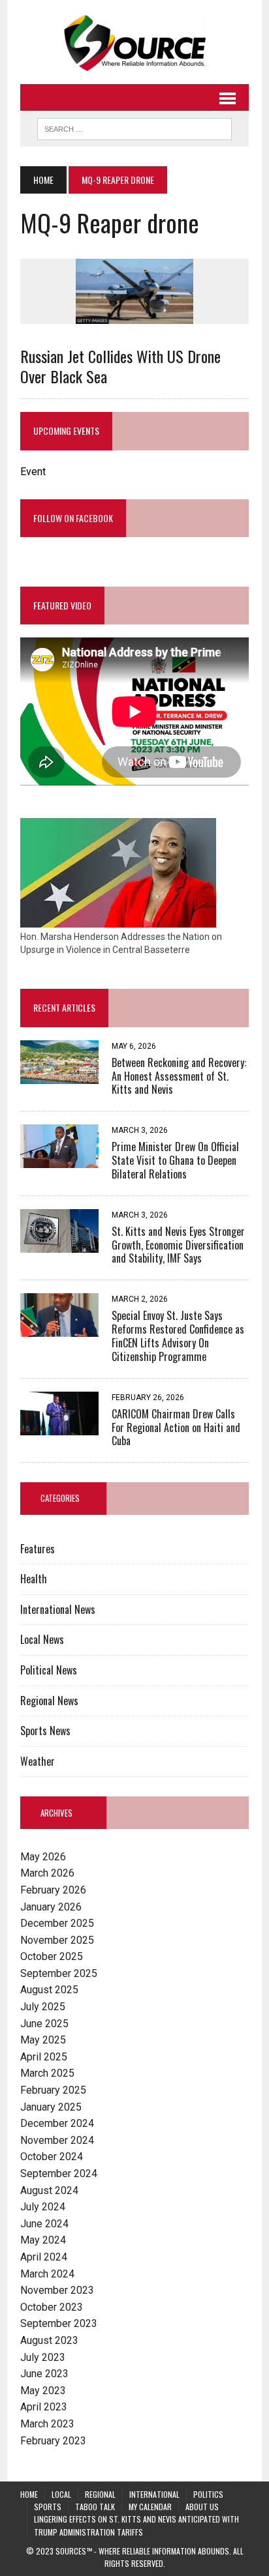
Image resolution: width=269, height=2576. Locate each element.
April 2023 (44, 2407)
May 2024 (43, 2240)
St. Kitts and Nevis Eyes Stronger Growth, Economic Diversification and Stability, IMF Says (178, 1245)
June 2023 (44, 2374)
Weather (38, 1761)
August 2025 (49, 1990)
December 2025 (57, 1923)
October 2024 (52, 2157)
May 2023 (43, 2391)
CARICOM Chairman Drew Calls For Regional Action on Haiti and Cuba (176, 1427)
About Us (202, 2507)
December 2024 (57, 2123)
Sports (48, 2507)
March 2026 (47, 1873)
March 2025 (47, 2073)
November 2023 (57, 2290)
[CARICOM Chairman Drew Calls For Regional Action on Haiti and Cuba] (59, 1427)
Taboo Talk (95, 2507)
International (154, 2494)
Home (29, 2494)
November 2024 (57, 2140)
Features (38, 1549)
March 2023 (47, 2424)
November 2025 (57, 1940)
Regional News (49, 1701)
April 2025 (44, 2057)
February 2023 (53, 2441)
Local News (42, 1639)
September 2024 (59, 2173)
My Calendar (150, 2507)
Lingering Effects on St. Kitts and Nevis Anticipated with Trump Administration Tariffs (136, 2525)
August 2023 (49, 2340)
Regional (100, 2494)
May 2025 (43, 2040)
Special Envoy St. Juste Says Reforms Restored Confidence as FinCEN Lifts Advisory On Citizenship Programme (178, 1336)
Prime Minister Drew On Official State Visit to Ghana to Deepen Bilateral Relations (175, 1160)
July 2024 (43, 2207)
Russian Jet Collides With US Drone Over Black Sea (120, 366)
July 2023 (43, 2357)
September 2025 (59, 1973)
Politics (208, 2494)
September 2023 (59, 2323)
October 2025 (52, 1956)
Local (61, 2494)
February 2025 (53, 2090)
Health (34, 1579)
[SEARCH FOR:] (134, 127)
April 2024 (44, 2257)
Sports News (45, 1731)
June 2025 (44, 2024)
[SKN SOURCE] (134, 42)
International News (58, 1609)
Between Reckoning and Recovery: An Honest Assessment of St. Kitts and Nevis (179, 1076)
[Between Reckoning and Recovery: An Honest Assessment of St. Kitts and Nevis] (59, 1075)
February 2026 (53, 1890)
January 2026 (51, 1907)
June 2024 (44, 2224)
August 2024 (49, 2190)
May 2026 (43, 1857)
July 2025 (43, 2007)
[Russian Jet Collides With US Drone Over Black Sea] (134, 315)
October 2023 (52, 2307)
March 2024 (47, 2274)
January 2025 (51, 2107)
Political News (49, 1670)
